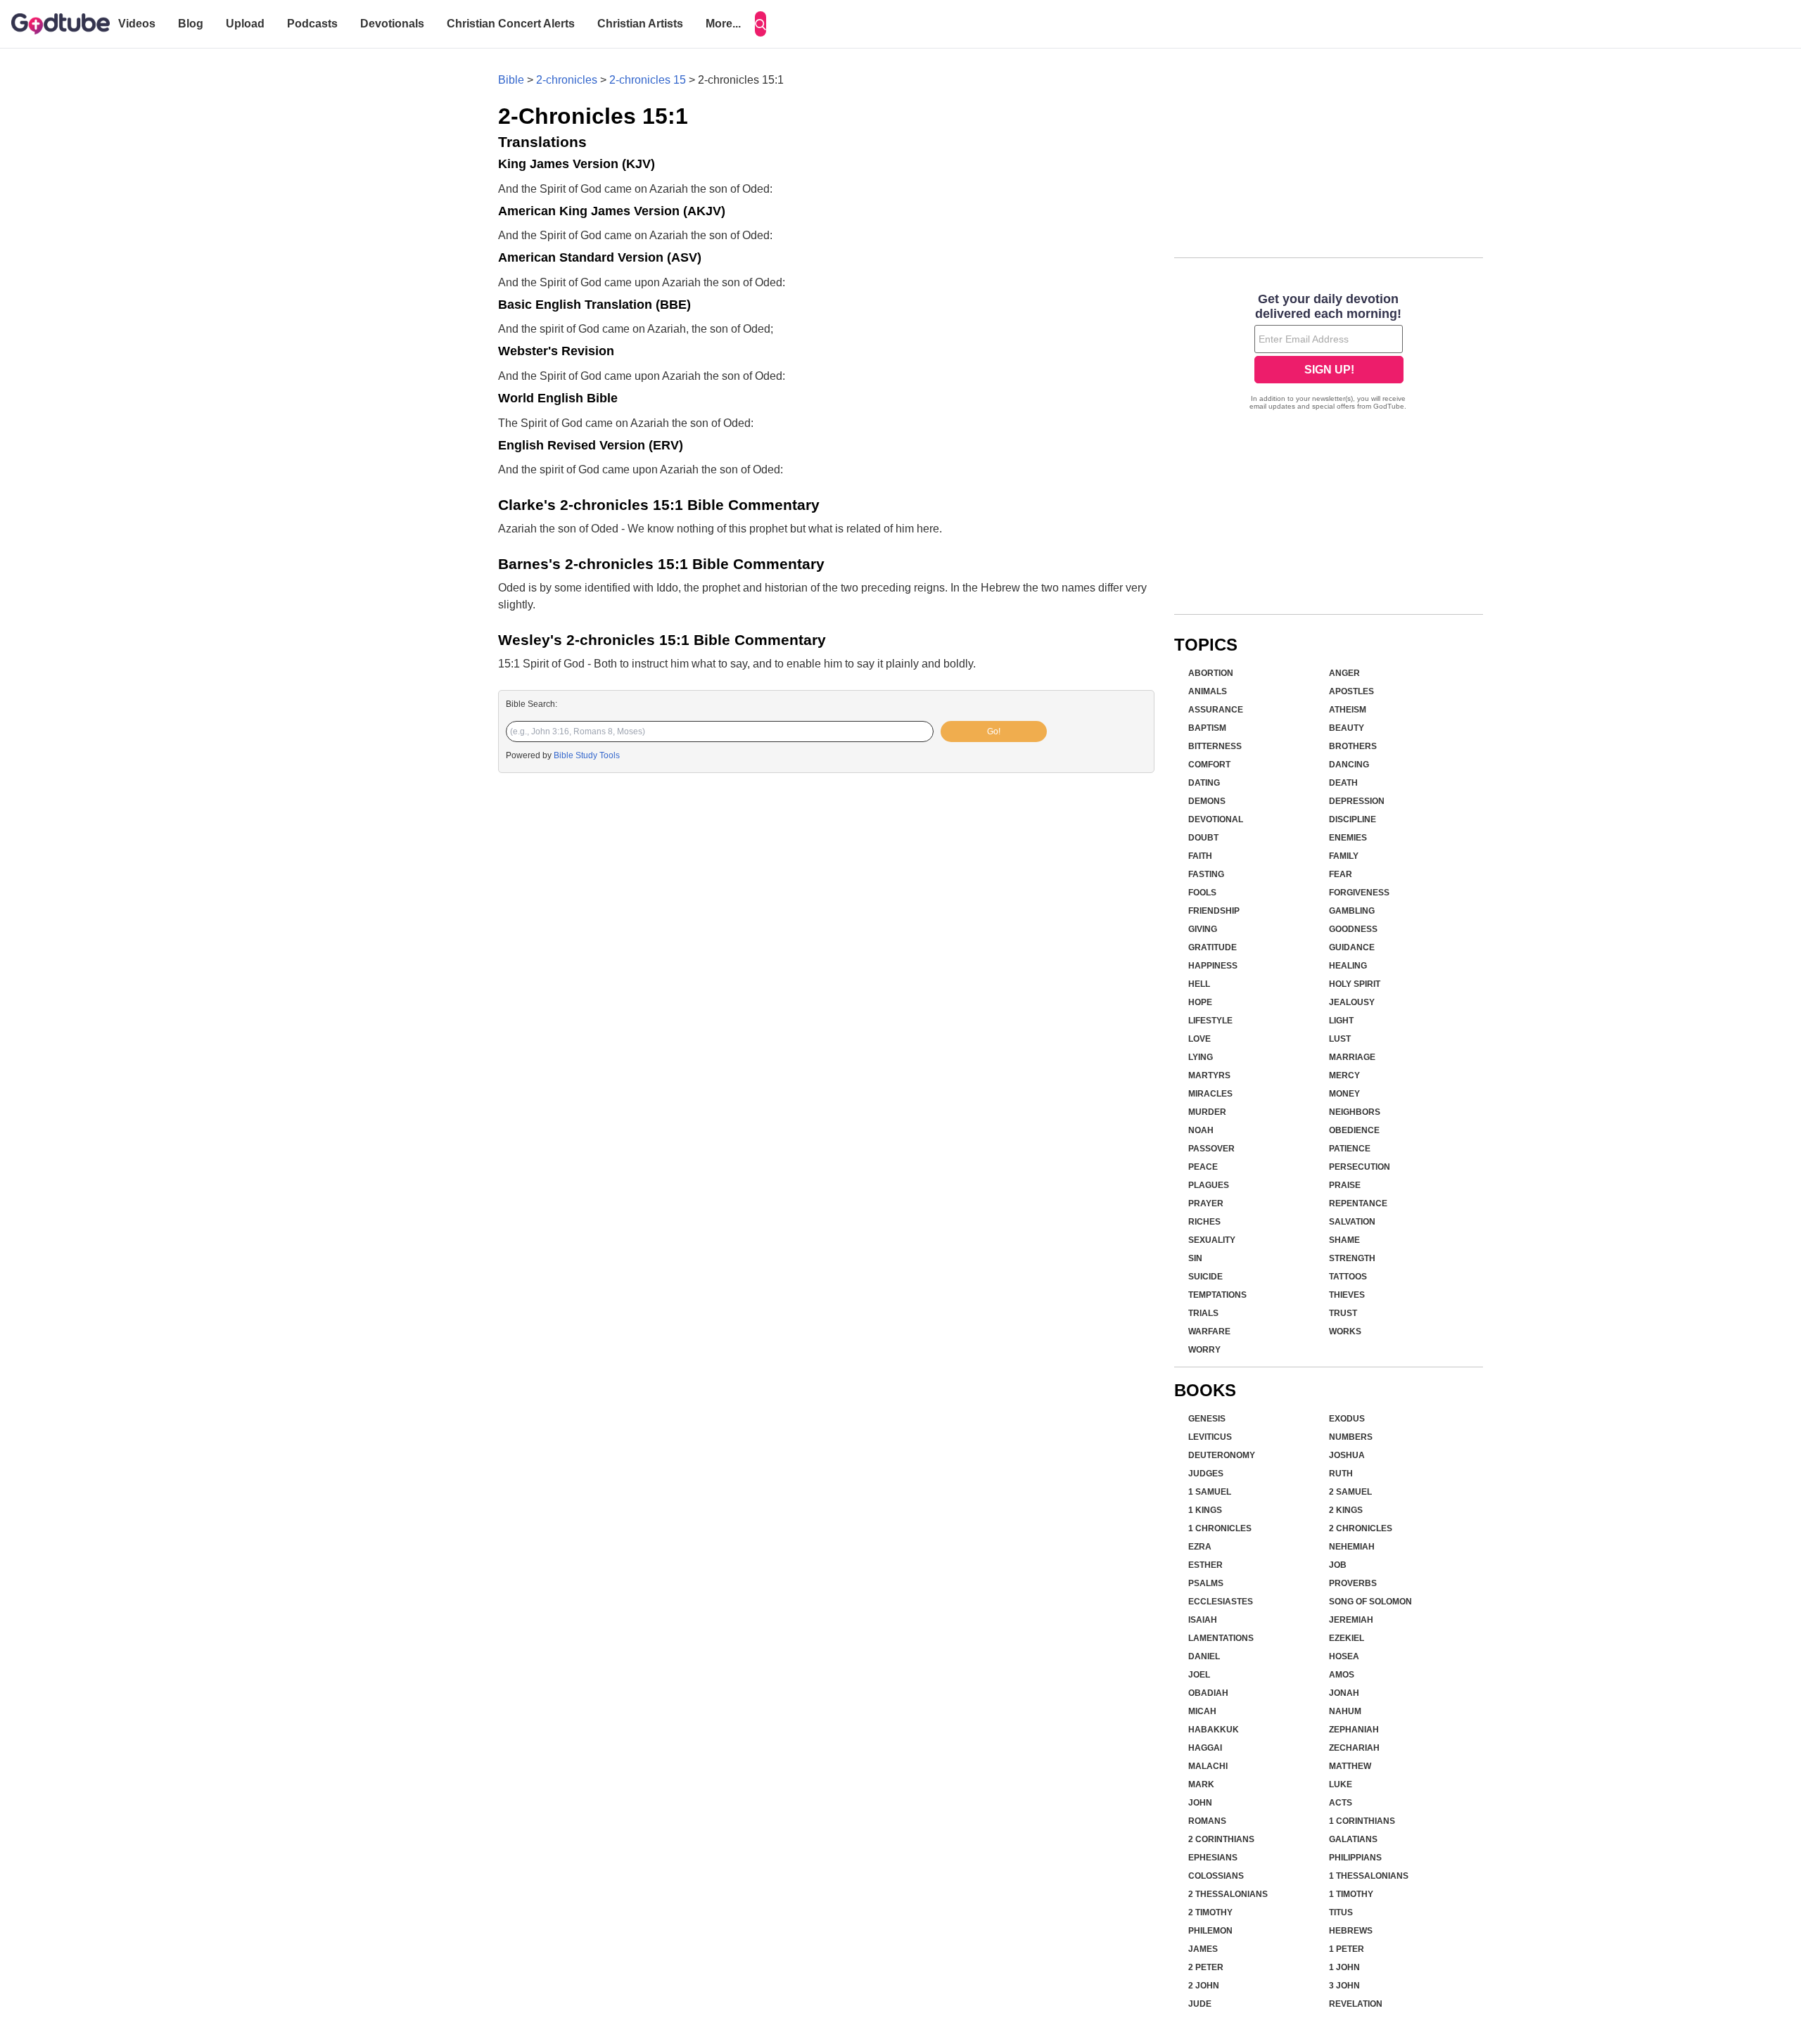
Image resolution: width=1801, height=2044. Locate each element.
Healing (1348, 966)
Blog (191, 24)
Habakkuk (1214, 1730)
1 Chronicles (1220, 1528)
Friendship (1214, 911)
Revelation (1356, 2004)
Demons (1207, 801)
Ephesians (1213, 1858)
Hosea (1344, 1656)
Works (1345, 1331)
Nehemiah (1352, 1547)
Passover (1211, 1149)
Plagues (1209, 1185)
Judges (1206, 1474)
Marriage (1352, 1057)
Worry (1204, 1350)
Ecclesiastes (1221, 1602)
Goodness (1353, 929)
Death (1343, 783)
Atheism (1348, 710)
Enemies (1348, 838)
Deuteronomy (1222, 1455)
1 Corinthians (1362, 1821)
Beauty (1347, 728)
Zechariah (1354, 1748)
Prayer (1206, 1203)
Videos (137, 24)
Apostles (1351, 691)
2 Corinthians (1221, 1839)
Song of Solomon (1370, 1602)
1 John (1344, 1967)
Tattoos (1348, 1277)
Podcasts (312, 24)
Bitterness (1215, 746)
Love (1199, 1039)
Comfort (1209, 765)
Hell (1199, 984)
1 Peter (1347, 1949)
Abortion (1211, 673)
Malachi (1208, 1766)
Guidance (1352, 947)
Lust (1340, 1039)
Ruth (1341, 1474)
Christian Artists (640, 24)
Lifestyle (1210, 1021)
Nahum (1345, 1711)
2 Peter (1206, 1967)
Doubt (1203, 838)
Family (1344, 856)
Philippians (1355, 1858)
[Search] (761, 24)
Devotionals (392, 24)
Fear (1341, 874)
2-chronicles (567, 80)
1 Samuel (1210, 1492)
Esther (1205, 1565)
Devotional (1216, 819)
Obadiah (1208, 1693)
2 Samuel (1350, 1492)
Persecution (1360, 1167)
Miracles (1210, 1094)
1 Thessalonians (1369, 1876)
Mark (1201, 1784)
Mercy (1344, 1075)
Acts (1341, 1803)
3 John (1344, 1986)
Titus (1341, 1912)
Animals (1208, 691)
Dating (1204, 783)
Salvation (1352, 1222)
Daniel (1204, 1656)
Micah (1202, 1711)
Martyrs (1209, 1075)
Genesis (1207, 1419)
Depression (1357, 801)
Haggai (1205, 1748)
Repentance (1358, 1203)
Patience (1350, 1149)
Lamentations (1221, 1638)
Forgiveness (1359, 893)
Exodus (1347, 1419)
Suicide (1205, 1277)
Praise (1345, 1185)
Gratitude (1213, 947)
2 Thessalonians (1228, 1894)
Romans (1207, 1821)
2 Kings (1346, 1510)
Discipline (1353, 819)
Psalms (1206, 1583)
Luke (1341, 1784)
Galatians (1353, 1839)
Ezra (1200, 1547)
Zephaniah (1354, 1730)
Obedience (1354, 1130)
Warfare (1209, 1331)
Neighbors (1355, 1112)
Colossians (1216, 1876)
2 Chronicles (1361, 1528)
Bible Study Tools (587, 755)
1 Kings (1205, 1510)
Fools (1202, 893)
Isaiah (1203, 1620)
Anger (1344, 673)
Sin (1195, 1258)
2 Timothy (1210, 1912)
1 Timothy (1351, 1894)
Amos (1342, 1675)
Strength (1352, 1258)
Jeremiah (1351, 1620)
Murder (1207, 1112)
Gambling (1352, 911)
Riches (1204, 1222)
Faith (1200, 856)
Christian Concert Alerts (511, 24)
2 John (1204, 1986)
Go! (994, 732)
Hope (1200, 1002)
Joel (1199, 1675)
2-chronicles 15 (648, 80)
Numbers (1351, 1437)
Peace (1203, 1167)
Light (1341, 1021)
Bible (511, 80)
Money (1344, 1094)
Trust (1343, 1313)
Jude (1200, 2004)
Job (1338, 1565)
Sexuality (1212, 1240)
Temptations (1217, 1295)
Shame (1344, 1240)
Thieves (1347, 1295)
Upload (245, 24)
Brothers (1353, 746)
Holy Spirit (1355, 984)
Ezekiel (1347, 1638)
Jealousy (1352, 1002)
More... (723, 24)
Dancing (1349, 765)
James (1203, 1949)
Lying (1201, 1057)
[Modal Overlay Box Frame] (1329, 353)
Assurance (1216, 710)
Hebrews (1351, 1931)
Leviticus (1210, 1437)
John (1200, 1803)
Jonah (1344, 1693)
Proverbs (1353, 1583)
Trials (1203, 1313)
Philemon (1210, 1931)
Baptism (1207, 728)
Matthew (1350, 1766)
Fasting (1206, 874)
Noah (1201, 1130)
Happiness (1213, 966)
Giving (1203, 929)
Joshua (1347, 1455)
